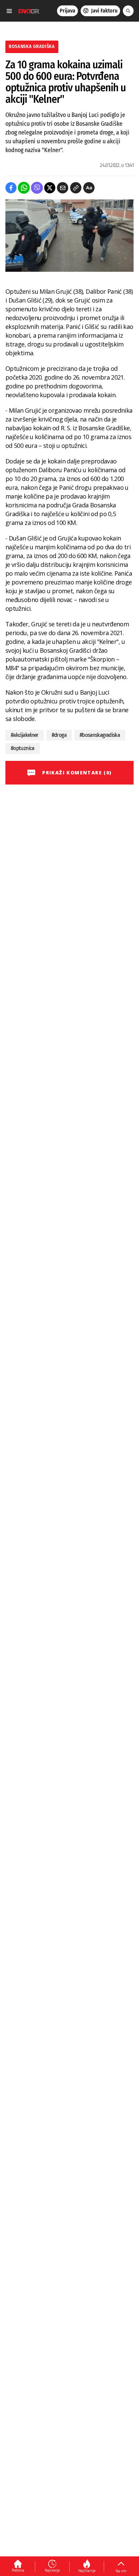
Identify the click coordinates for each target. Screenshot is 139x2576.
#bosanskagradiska (100, 735)
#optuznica (23, 748)
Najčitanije (87, 2571)
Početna (18, 2570)
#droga (59, 735)
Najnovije (52, 2570)
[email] (63, 188)
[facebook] (11, 188)
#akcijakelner (25, 735)
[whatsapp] (24, 188)
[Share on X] (50, 188)
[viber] (37, 188)
